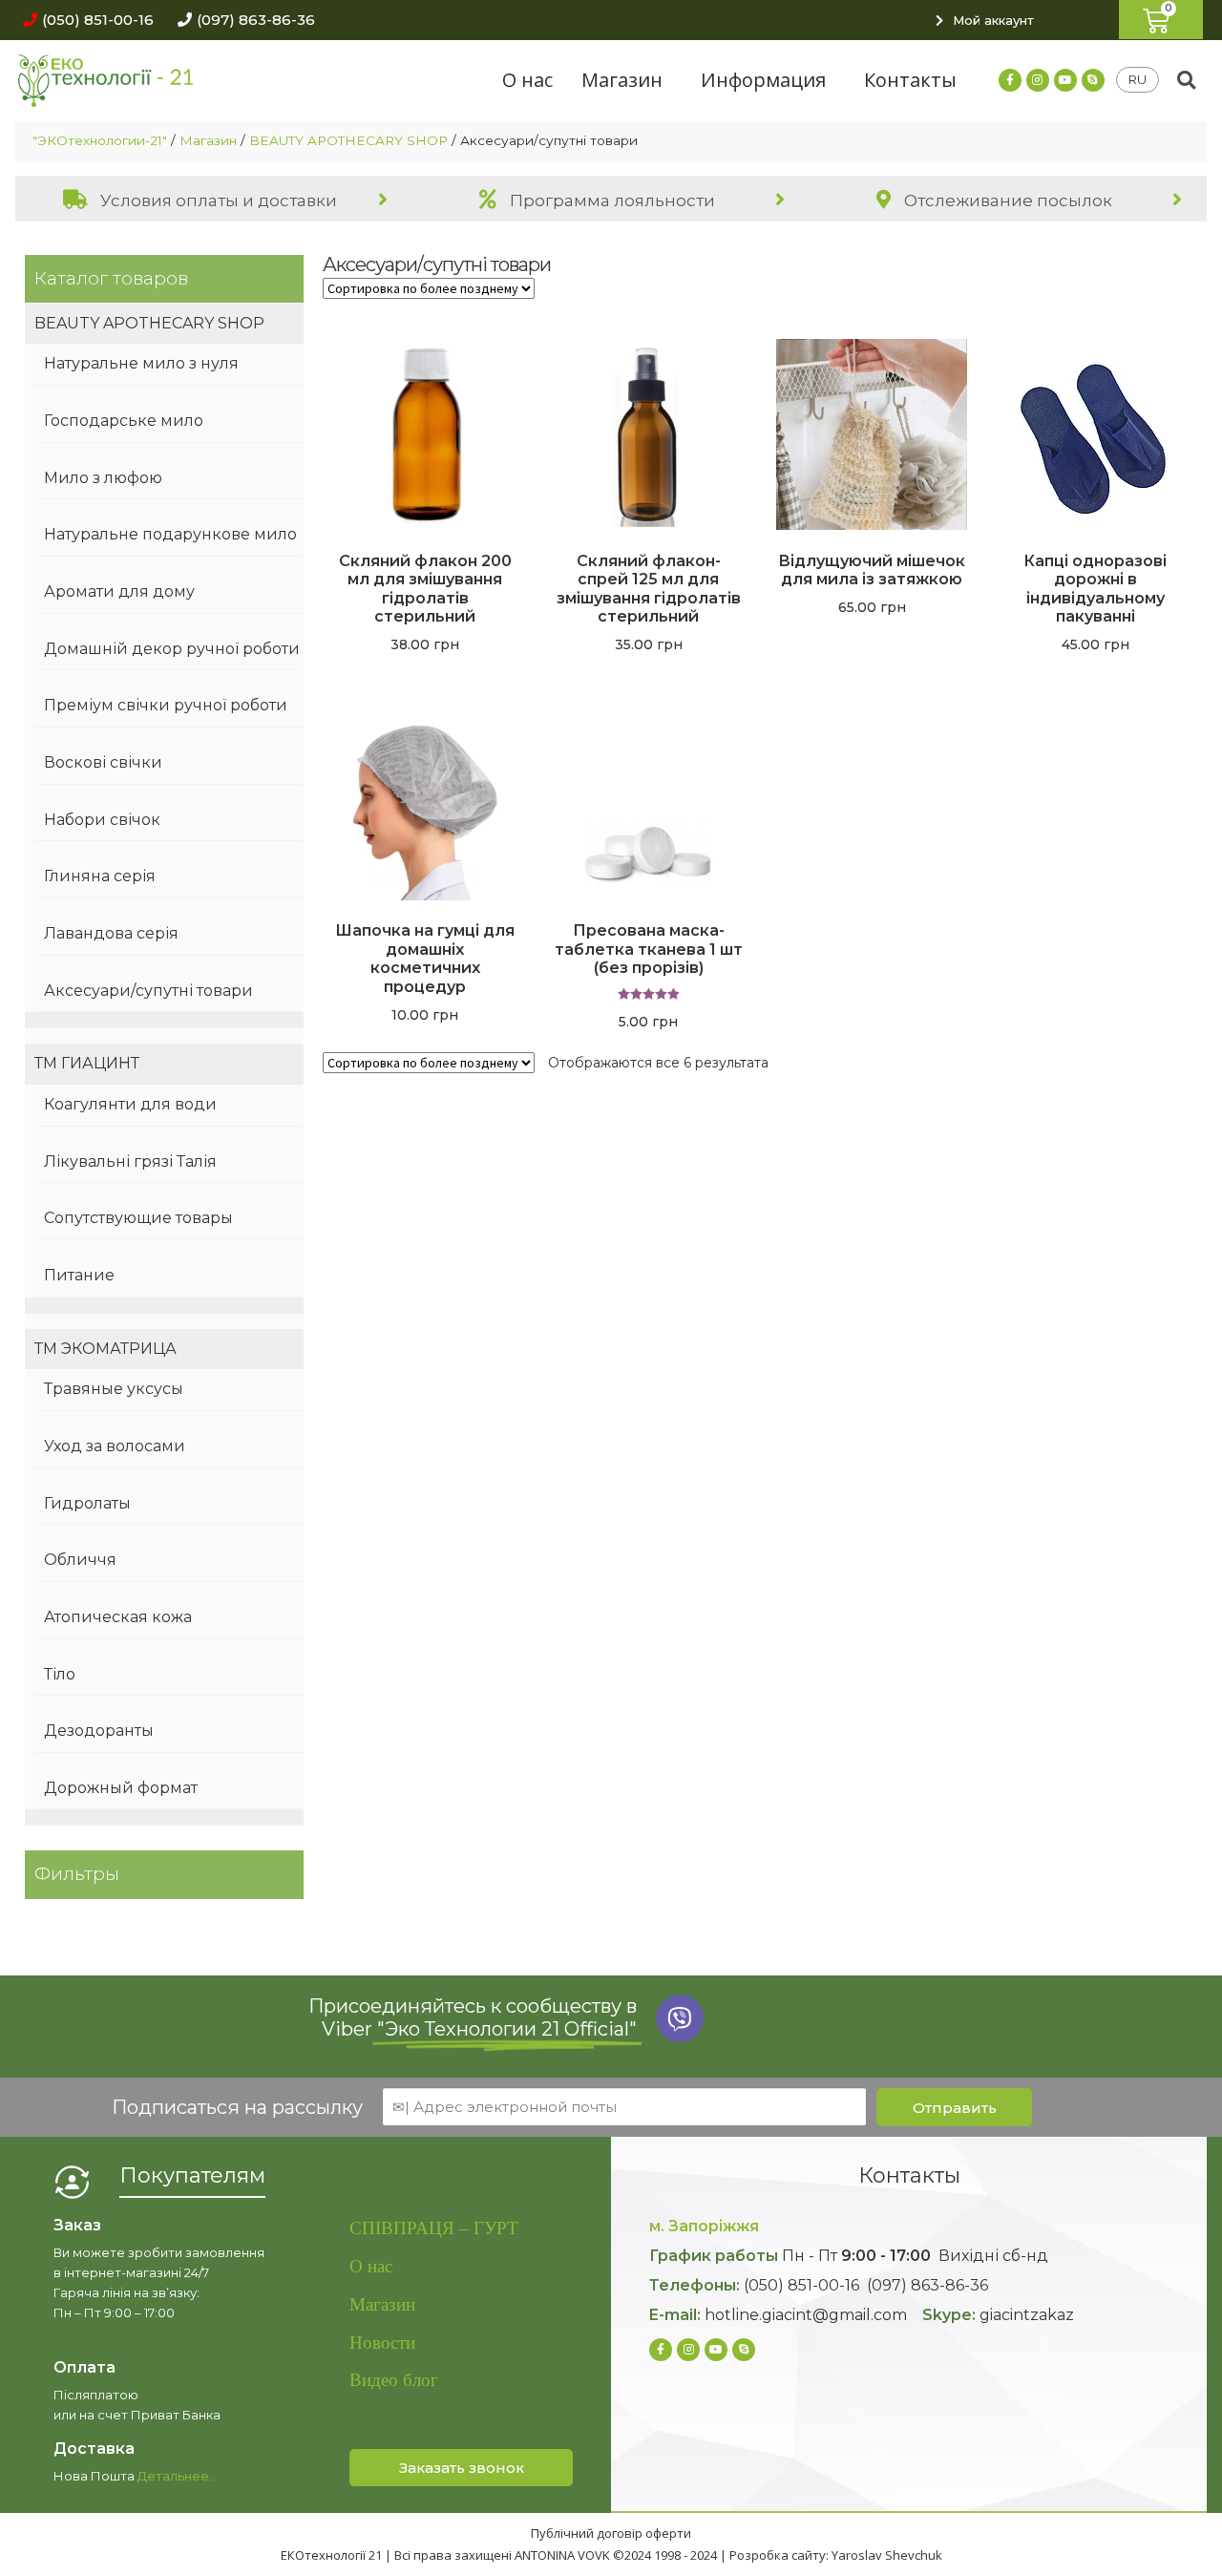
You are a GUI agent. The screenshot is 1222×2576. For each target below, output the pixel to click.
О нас (527, 80)
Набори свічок (102, 820)
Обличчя (80, 1560)
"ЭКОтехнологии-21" (100, 140)
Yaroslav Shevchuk (887, 2555)
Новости (382, 2343)
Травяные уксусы (114, 1389)
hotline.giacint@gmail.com (806, 2315)
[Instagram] (1038, 80)
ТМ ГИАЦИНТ (87, 1063)
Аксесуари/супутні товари (148, 991)
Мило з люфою (103, 478)
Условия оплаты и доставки (217, 201)
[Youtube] (1065, 80)
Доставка (94, 2449)
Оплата (84, 2367)
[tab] (214, 200)
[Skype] (1093, 80)
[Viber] (680, 2018)
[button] (84, 20)
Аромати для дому (119, 591)
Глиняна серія (100, 876)
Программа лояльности (611, 201)
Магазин (622, 80)
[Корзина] (1161, 20)
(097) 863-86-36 (927, 2285)
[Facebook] (1010, 80)
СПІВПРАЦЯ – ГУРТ (434, 2228)
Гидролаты (87, 1503)
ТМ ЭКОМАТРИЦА (105, 1349)
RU (1138, 79)
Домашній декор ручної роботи (172, 649)
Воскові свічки (103, 762)
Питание (79, 1275)
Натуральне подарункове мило (170, 534)
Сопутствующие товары (138, 1218)
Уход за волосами (115, 1446)
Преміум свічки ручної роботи (166, 705)
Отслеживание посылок (1006, 201)
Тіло (60, 1674)
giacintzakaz (1027, 2315)
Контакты (910, 80)
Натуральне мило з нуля (141, 363)
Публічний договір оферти (611, 2533)
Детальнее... (178, 2476)
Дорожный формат (121, 1788)
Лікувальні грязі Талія (130, 1161)
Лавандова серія (111, 933)
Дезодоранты (99, 1731)
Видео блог (394, 2380)
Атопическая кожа (118, 1617)
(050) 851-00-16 (801, 2285)
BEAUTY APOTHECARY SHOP (348, 140)
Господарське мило (124, 421)
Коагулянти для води (130, 1104)
